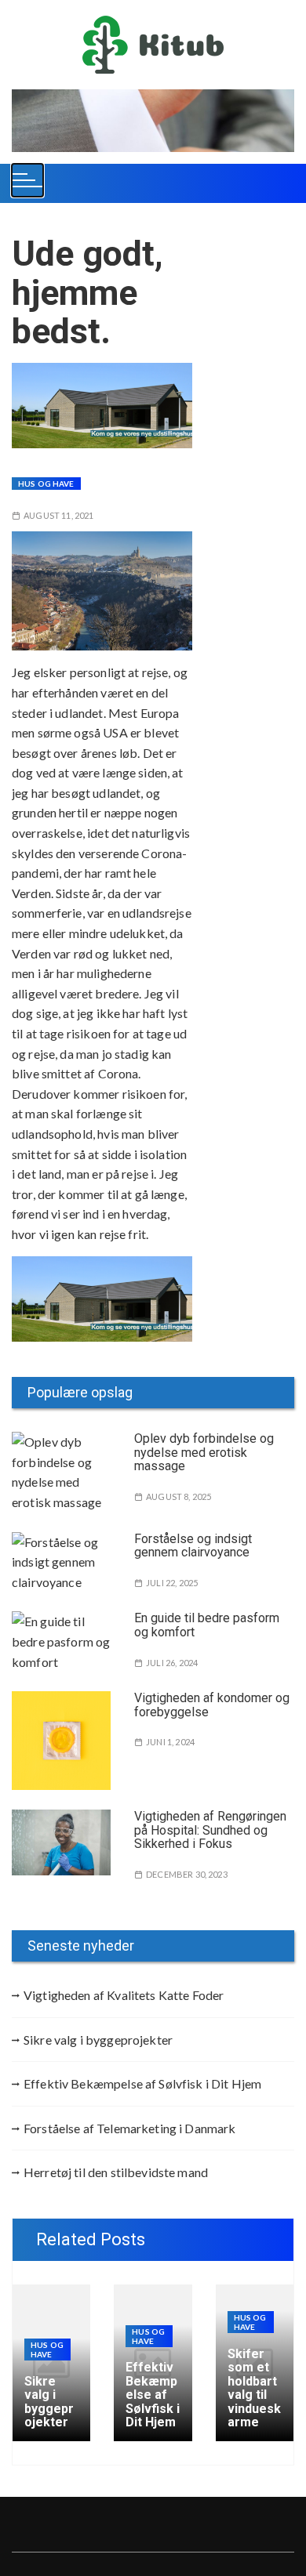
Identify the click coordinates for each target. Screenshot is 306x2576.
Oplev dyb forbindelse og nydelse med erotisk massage (204, 1452)
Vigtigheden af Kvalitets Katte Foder (124, 1995)
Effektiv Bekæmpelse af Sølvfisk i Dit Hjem (142, 2083)
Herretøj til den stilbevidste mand (116, 2172)
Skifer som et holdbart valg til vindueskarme (254, 2388)
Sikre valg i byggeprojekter (98, 2040)
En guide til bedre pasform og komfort (207, 1625)
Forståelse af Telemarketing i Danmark (130, 2128)
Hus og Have (46, 484)
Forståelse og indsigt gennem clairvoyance (193, 1546)
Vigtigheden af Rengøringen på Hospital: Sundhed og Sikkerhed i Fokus (210, 1830)
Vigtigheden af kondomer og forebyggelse (212, 1705)
